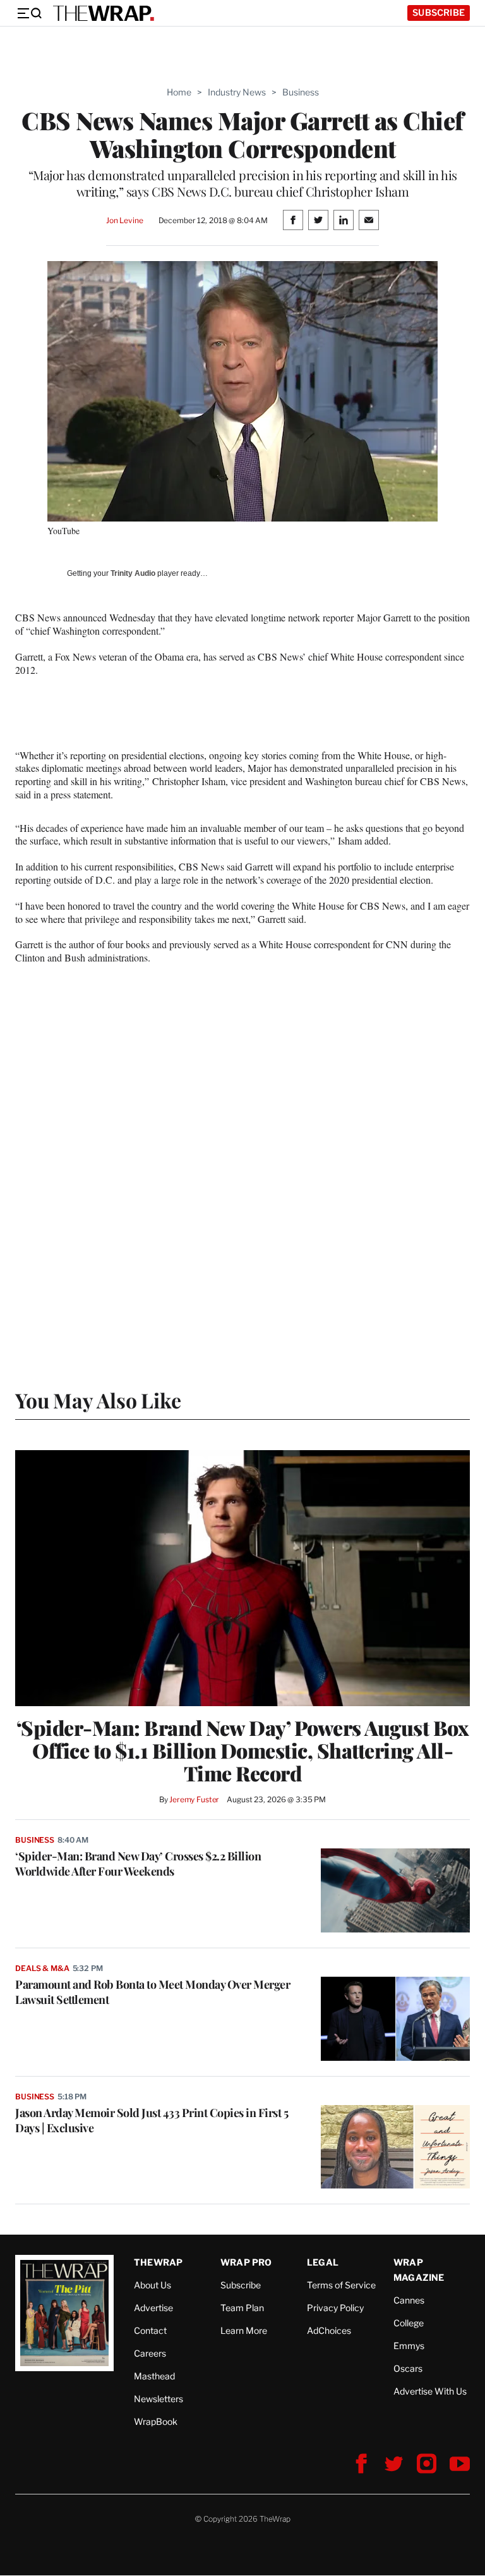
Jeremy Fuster (194, 1799)
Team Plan (242, 2308)
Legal (323, 2262)
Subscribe (439, 12)
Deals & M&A (42, 1968)
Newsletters (159, 2399)
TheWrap (158, 2262)
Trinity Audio (133, 573)
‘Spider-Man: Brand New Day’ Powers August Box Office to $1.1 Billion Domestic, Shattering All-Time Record (243, 1750)
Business (301, 92)
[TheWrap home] (104, 13)
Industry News (237, 92)
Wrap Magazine (419, 2270)
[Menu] (29, 13)
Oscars (408, 2368)
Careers (150, 2353)
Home (179, 92)
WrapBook (156, 2421)
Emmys (409, 2346)
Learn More (244, 2330)
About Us (153, 2285)
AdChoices (329, 2330)
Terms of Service (341, 2285)
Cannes (409, 2300)
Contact (150, 2330)
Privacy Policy (335, 2308)
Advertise (153, 2308)
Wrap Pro (246, 2262)
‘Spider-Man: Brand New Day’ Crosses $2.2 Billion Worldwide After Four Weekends (138, 1864)
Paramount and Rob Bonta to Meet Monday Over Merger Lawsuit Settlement (153, 1992)
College (409, 2323)
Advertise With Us (430, 2391)
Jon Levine (125, 220)
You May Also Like (98, 1400)
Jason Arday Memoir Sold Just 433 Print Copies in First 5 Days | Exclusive (152, 2120)
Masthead (154, 2376)
